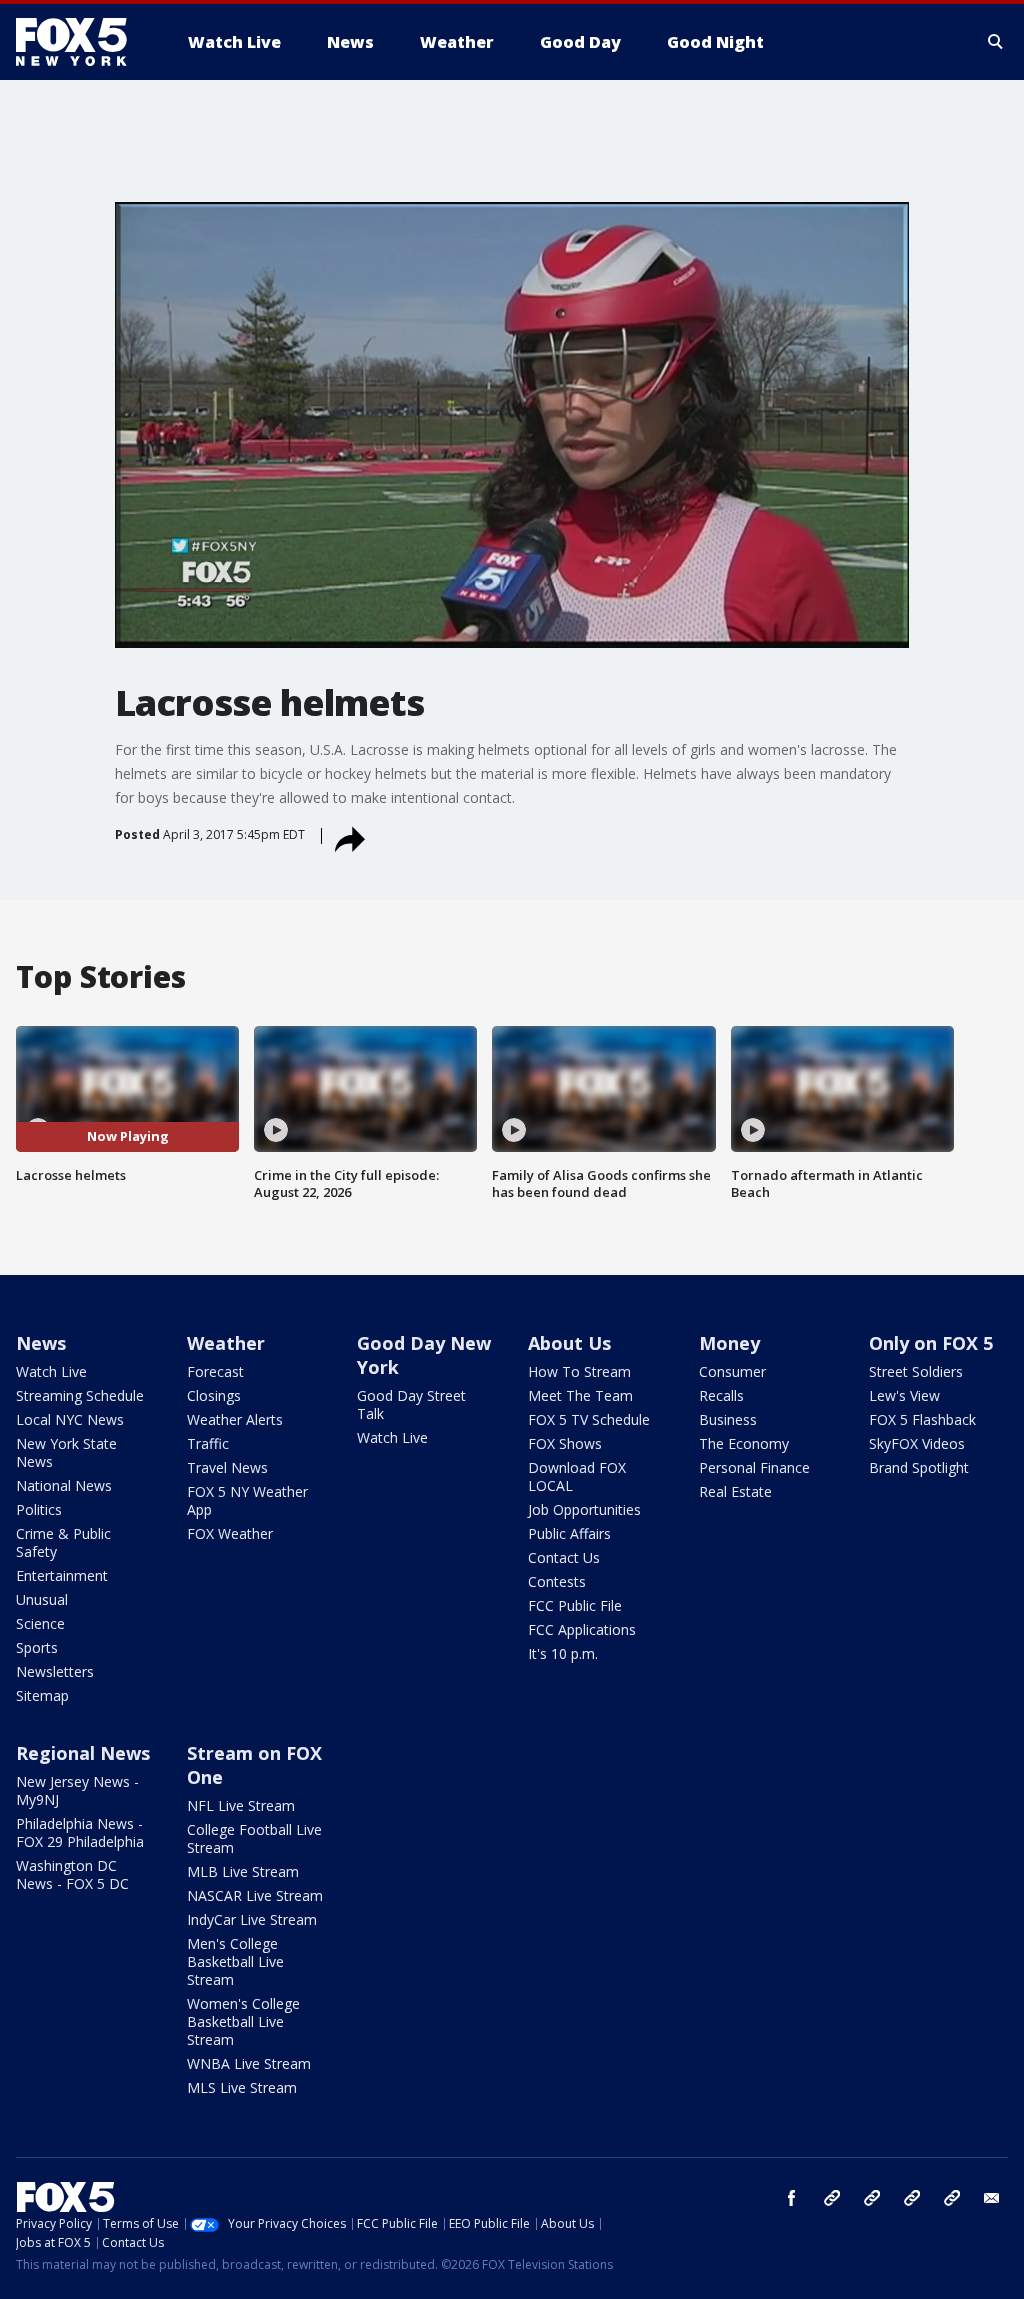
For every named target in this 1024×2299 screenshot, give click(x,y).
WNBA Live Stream (249, 2063)
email (992, 2198)
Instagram (832, 2198)
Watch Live (51, 1371)
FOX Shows (565, 1443)
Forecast (215, 1371)
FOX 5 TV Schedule (589, 1419)
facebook (792, 2198)
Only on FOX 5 (931, 1343)
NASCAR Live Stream (255, 1895)
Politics (39, 1509)
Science (40, 1623)
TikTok (872, 2198)
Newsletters (55, 1671)
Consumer (732, 1371)
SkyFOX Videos (917, 1443)
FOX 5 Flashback (922, 1419)
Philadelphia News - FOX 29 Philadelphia (80, 1832)
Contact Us (564, 1557)
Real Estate (735, 1491)
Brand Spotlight (919, 1467)
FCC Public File (575, 1605)
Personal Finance (754, 1467)
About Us (569, 1343)
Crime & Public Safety (63, 1542)
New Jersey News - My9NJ (77, 1790)
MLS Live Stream (242, 2087)
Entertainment (62, 1575)
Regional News (83, 1753)
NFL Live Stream (241, 1805)
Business (728, 1419)
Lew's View (904, 1395)
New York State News (66, 1452)
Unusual (42, 1599)
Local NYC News (70, 1419)
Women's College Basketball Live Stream (243, 2021)
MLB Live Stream (243, 1871)
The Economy (744, 1443)
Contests (557, 1581)
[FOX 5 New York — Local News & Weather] (82, 42)
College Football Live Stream (254, 1838)
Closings (214, 1395)
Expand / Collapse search (996, 42)
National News (64, 1485)
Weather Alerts (235, 1419)
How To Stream (579, 1371)
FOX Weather (230, 1533)
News (41, 1343)
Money (729, 1343)
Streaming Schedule (80, 1395)
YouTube (912, 2198)
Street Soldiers (916, 1371)
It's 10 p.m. (563, 1653)
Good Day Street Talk (411, 1404)
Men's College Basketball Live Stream (235, 1961)
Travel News (227, 1467)
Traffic (208, 1443)
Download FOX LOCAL (577, 1476)
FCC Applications (582, 1629)
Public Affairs (569, 1533)
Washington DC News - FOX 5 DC (72, 1874)
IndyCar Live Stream (252, 1919)
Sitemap (42, 1695)
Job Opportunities (584, 1509)
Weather (226, 1343)
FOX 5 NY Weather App (247, 1500)
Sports (37, 1647)
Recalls (721, 1395)
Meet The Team (580, 1395)
